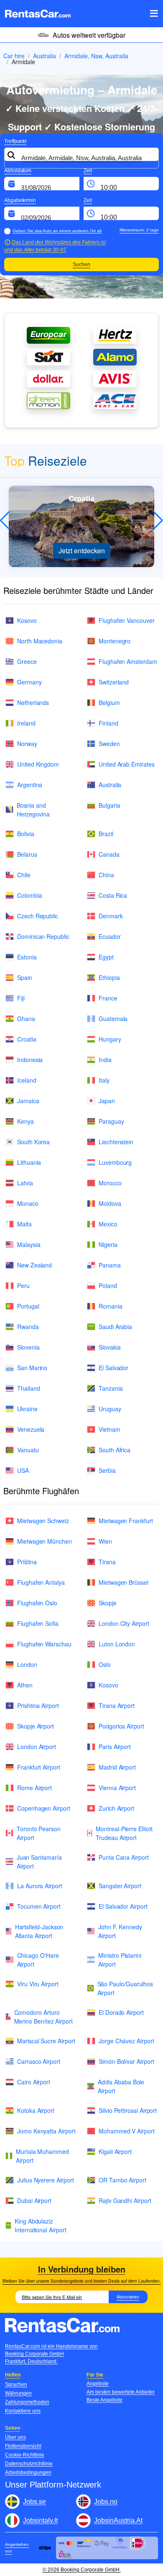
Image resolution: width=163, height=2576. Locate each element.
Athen (25, 1685)
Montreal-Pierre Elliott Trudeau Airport (124, 1833)
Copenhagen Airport (44, 1808)
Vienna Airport (117, 1788)
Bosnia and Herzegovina (33, 810)
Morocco (110, 1183)
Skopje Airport (36, 1726)
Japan (107, 1101)
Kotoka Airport (36, 2110)
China (106, 875)
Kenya (25, 1121)
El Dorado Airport (121, 2012)
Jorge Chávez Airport (126, 2041)
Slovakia (110, 1347)
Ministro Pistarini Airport (120, 1960)
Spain (25, 977)
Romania (111, 1306)
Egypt (106, 957)
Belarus (27, 854)
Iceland (27, 1080)
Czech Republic (38, 916)
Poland (108, 1285)
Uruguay (110, 1409)
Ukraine (27, 1409)
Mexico (108, 1224)
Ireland (26, 723)
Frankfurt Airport (39, 1767)
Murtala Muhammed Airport (42, 2156)
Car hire (14, 56)
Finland (108, 723)
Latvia (25, 1183)
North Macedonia (40, 641)
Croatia (27, 1039)
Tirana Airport (117, 1705)
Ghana (26, 1018)
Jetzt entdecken (82, 551)
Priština (27, 1562)
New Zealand (34, 1265)
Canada (109, 854)
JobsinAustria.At (118, 2520)
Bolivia (26, 834)
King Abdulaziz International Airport (41, 2225)
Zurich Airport (116, 1808)
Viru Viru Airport (38, 1984)
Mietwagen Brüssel (124, 1582)
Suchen (81, 264)
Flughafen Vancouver (127, 620)
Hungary (110, 1039)
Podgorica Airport (121, 1726)
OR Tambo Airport (122, 2180)
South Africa (115, 1450)
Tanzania (111, 1388)
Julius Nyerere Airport (45, 2180)
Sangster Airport (120, 1886)
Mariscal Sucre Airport (46, 2041)
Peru (23, 1285)
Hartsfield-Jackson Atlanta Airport (39, 1931)
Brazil (106, 834)
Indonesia (30, 1060)
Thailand (28, 1388)
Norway (27, 744)
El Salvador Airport (123, 1906)
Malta (24, 1224)
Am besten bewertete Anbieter (121, 2392)
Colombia (29, 895)
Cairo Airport (34, 2082)
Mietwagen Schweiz (43, 1521)
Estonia (27, 957)
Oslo (105, 1664)
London (27, 1664)
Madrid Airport (117, 1767)
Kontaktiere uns (23, 2411)
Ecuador (110, 936)
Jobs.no (106, 2502)
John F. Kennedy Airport (120, 1931)
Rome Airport (34, 1788)
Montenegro (115, 641)
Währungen (18, 2393)
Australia (45, 56)
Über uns (15, 2437)
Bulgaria (109, 805)
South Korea (33, 1142)
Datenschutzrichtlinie (29, 2464)
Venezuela (31, 1429)
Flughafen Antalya (41, 1582)
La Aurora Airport (40, 1886)
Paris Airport (115, 1747)
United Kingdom (38, 764)
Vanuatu (28, 1450)
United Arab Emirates (127, 764)
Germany (29, 682)
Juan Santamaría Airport (39, 1862)
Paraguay (111, 1121)
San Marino (32, 1368)
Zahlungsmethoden (27, 2402)
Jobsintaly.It (40, 2520)
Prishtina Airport (38, 1705)
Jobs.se (34, 2502)
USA (23, 1470)
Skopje (108, 1603)
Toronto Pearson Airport (39, 1833)
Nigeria (108, 1244)
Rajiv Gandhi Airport (125, 2200)
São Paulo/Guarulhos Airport (125, 1988)
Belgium (109, 702)
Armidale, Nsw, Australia (96, 56)
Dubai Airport (34, 2200)
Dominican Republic (43, 936)
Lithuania (29, 1162)
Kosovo (27, 620)
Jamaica (28, 1101)
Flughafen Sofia (38, 1623)
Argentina (30, 785)
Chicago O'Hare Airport (38, 1960)
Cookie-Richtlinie (25, 2455)
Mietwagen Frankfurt (126, 1521)
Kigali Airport (115, 2151)
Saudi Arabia (115, 1327)
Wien (105, 1541)
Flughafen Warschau (44, 1644)
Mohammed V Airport (127, 2131)
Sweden (109, 744)
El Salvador (113, 1368)
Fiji (21, 998)
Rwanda (28, 1327)
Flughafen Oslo (37, 1603)
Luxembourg (115, 1162)
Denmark (111, 916)
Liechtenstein (116, 1142)
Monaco (28, 1203)
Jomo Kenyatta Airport (46, 2131)
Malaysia (29, 1244)
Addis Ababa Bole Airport (121, 2086)
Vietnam (110, 1429)
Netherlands (33, 702)
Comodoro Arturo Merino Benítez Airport (43, 2017)
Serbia (107, 1470)
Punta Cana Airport (124, 1857)
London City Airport (124, 1623)
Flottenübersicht (23, 2446)
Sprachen (16, 2384)
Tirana (107, 1562)
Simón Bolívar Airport (126, 2061)
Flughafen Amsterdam (128, 661)
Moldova (110, 1203)
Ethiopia (109, 977)
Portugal (28, 1306)
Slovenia (28, 1347)
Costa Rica (113, 895)
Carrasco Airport (39, 2061)
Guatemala (113, 1018)
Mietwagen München (45, 1541)
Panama (110, 1265)
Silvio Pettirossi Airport (128, 2110)
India (105, 1060)
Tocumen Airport (39, 1906)
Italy (104, 1080)
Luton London (117, 1644)
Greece (27, 661)
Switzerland (114, 682)
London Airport (37, 1747)
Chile (24, 875)
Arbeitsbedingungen (28, 2472)
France (108, 998)
